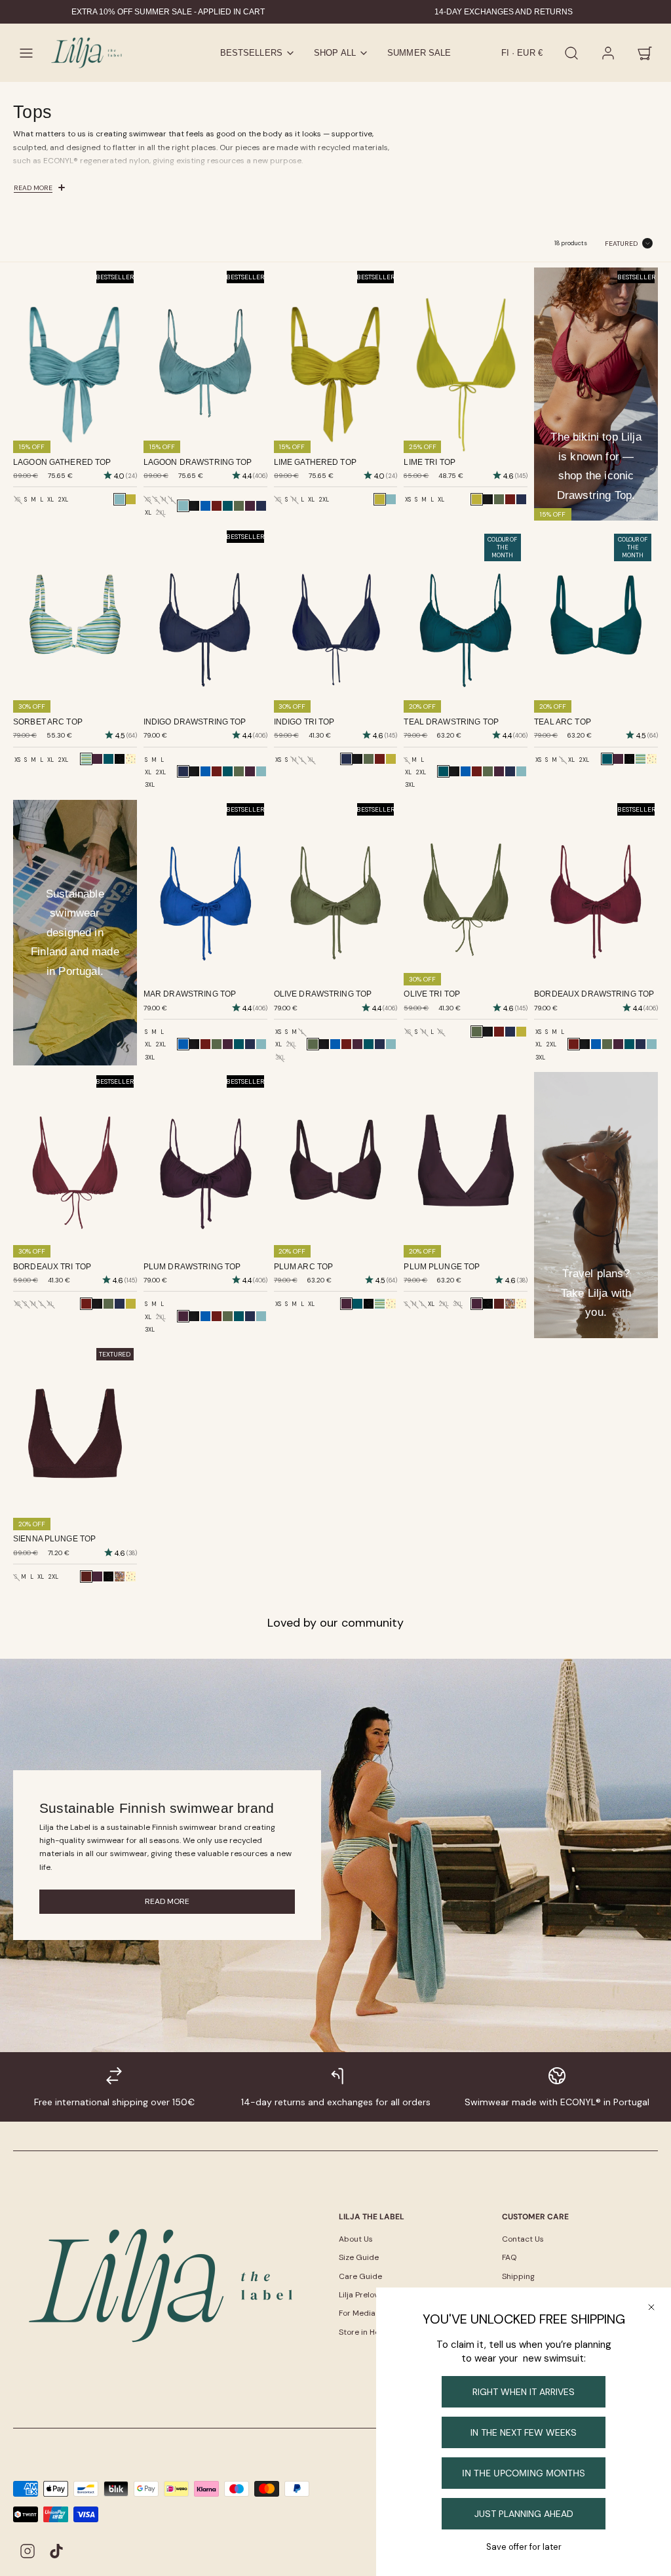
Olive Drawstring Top (323, 994)
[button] (26, 53)
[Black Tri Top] (488, 499)
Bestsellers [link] (251, 53)
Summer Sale (419, 53)
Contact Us (523, 2239)
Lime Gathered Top (315, 462)
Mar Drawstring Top (190, 994)
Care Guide (360, 2276)
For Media (357, 2313)
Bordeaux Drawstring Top (594, 994)
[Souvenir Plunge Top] (510, 1304)
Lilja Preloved (363, 2295)
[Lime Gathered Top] (131, 499)
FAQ (509, 2257)
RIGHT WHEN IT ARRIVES (524, 2392)
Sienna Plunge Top (54, 1539)
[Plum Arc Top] (97, 759)
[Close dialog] (651, 2307)
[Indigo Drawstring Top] (261, 506)
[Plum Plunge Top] (97, 1576)
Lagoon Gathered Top (62, 462)
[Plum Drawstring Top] (250, 506)
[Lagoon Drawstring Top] (261, 771)
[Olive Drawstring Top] (239, 506)
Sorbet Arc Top (48, 722)
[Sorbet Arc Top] (641, 759)
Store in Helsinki (368, 2332)
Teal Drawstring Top (451, 722)
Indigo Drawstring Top (195, 722)
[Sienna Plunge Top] (499, 1304)
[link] (608, 53)
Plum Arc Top (304, 1267)
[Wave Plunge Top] (488, 1304)
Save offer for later (524, 2547)
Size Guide (359, 2257)
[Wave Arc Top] (120, 759)
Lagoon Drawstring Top (198, 462)
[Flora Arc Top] (131, 759)
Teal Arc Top (563, 722)
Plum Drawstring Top (192, 1267)
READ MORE (167, 1901)
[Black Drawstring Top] (194, 506)
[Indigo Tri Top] (521, 499)
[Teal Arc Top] (108, 759)
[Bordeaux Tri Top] (510, 499)
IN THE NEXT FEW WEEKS (524, 2432)
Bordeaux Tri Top (52, 1267)
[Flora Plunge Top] (521, 1304)
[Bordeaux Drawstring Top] (217, 506)
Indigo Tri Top (304, 722)
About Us (356, 2239)
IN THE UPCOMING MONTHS (524, 2473)
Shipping (518, 2276)
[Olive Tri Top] (499, 499)
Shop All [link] (335, 53)
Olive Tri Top (432, 994)
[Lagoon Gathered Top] (391, 499)
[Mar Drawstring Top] (205, 506)
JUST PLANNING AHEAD (524, 2514)
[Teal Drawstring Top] (228, 506)
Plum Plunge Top (442, 1267)
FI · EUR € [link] (522, 53)
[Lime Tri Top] (391, 759)
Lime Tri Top (430, 462)
